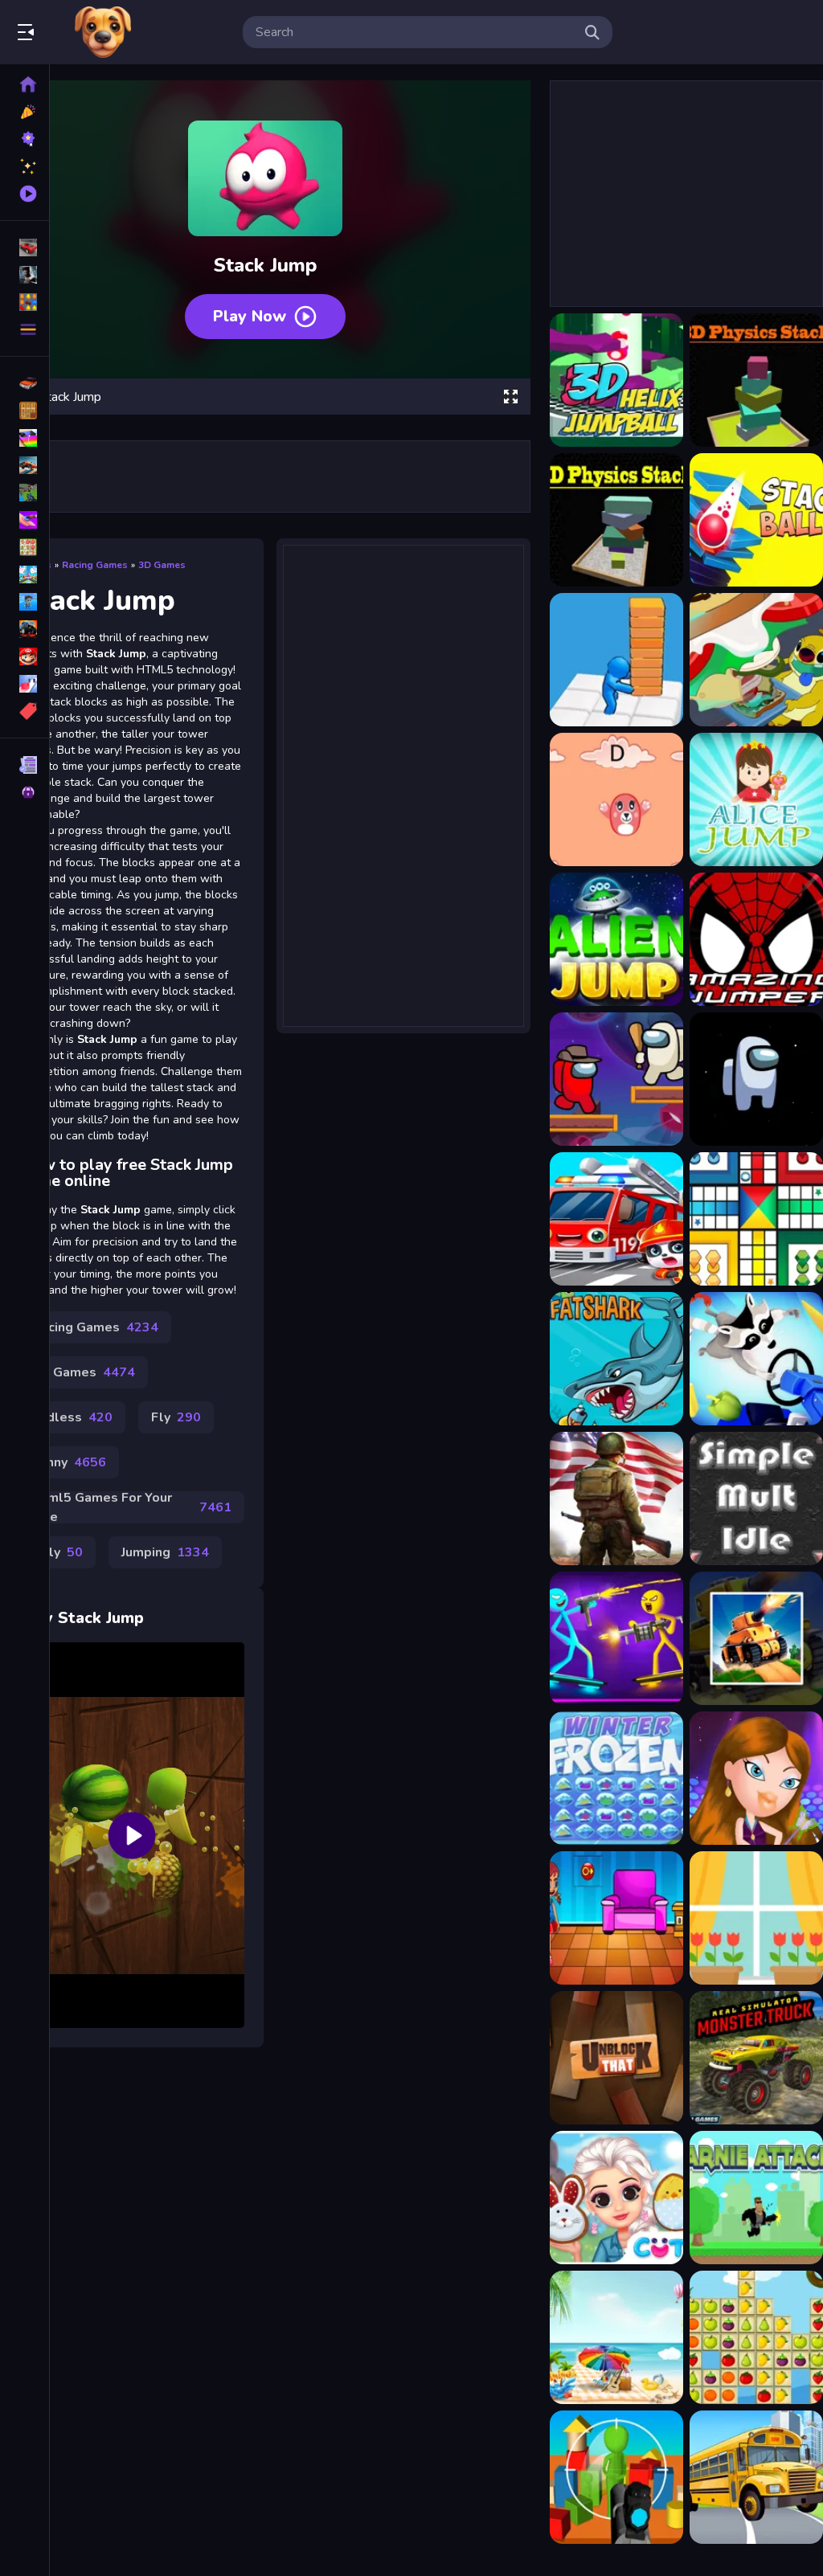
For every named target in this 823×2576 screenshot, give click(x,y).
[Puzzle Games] (25, 302)
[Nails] (25, 520)
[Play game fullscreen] (510, 397)
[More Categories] (25, 329)
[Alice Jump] (756, 799)
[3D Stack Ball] (756, 520)
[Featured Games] (25, 166)
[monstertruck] (25, 629)
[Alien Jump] (616, 939)
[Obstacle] (25, 684)
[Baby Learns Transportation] (616, 1219)
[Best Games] (25, 139)
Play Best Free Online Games (103, 32)
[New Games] (25, 112)
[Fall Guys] (25, 602)
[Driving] (25, 383)
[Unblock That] (616, 2058)
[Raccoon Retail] (756, 1359)
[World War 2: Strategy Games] (616, 1499)
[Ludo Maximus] (756, 1219)
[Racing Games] (25, 247)
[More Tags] (25, 711)
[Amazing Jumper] (756, 939)
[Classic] (25, 411)
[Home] (25, 84)
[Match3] (25, 547)
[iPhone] (25, 438)
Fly (176, 1417)
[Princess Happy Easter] (616, 2198)
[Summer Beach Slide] (616, 2337)
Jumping (165, 1552)
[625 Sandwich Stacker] (756, 660)
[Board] (25, 574)
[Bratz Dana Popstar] (756, 1778)
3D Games (162, 565)
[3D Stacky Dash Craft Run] (616, 660)
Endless (72, 1417)
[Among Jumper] (616, 1079)
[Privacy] (25, 792)
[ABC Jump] (616, 799)
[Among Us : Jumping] (756, 1079)
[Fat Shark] (616, 1359)
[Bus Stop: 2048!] (756, 2477)
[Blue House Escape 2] (616, 1918)
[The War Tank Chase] (756, 1638)
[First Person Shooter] (25, 493)
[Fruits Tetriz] (756, 2337)
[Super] (25, 656)
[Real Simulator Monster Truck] (756, 2058)
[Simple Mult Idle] (756, 1499)
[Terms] (25, 765)
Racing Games (95, 565)
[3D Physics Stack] (756, 380)
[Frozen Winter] (616, 1778)
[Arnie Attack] (756, 2198)
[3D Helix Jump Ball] (616, 380)
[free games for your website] (25, 465)
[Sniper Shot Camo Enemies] (616, 2477)
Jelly (57, 1552)
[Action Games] (25, 275)
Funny (69, 1462)
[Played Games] (25, 194)
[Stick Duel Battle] (616, 1638)
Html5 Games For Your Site (132, 1507)
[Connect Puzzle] (756, 1918)
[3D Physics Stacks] (616, 520)
